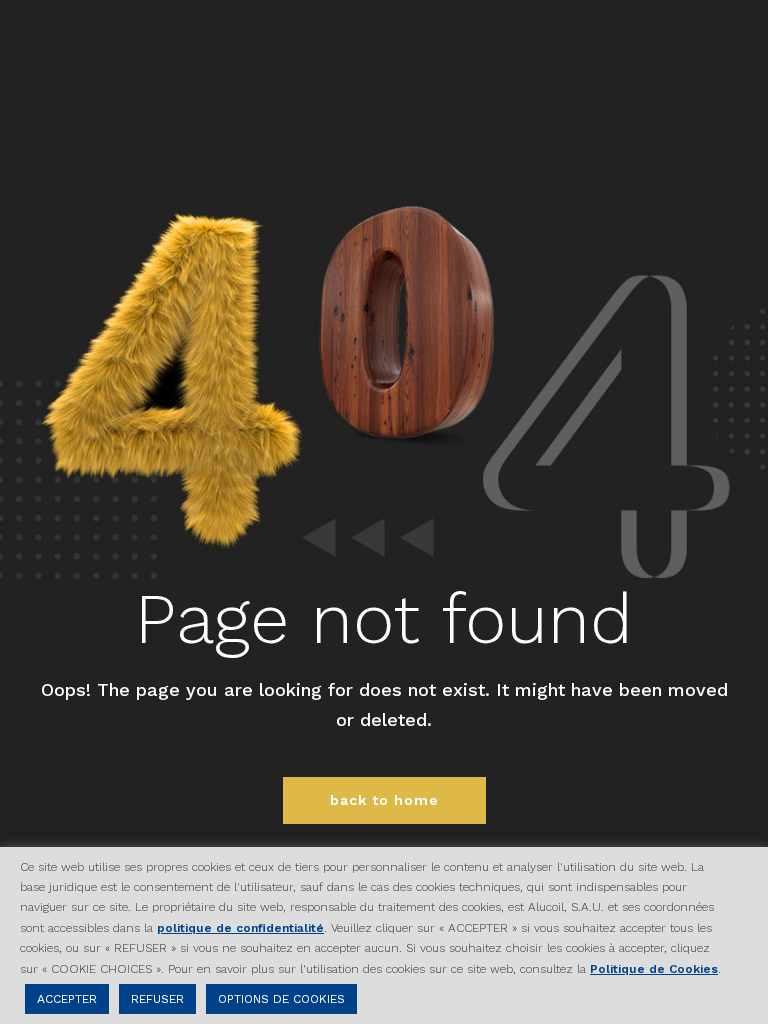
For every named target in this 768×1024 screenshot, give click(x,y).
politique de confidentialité (240, 928)
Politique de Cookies (654, 969)
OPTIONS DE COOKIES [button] (281, 999)
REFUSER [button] (157, 999)
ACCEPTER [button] (67, 999)
